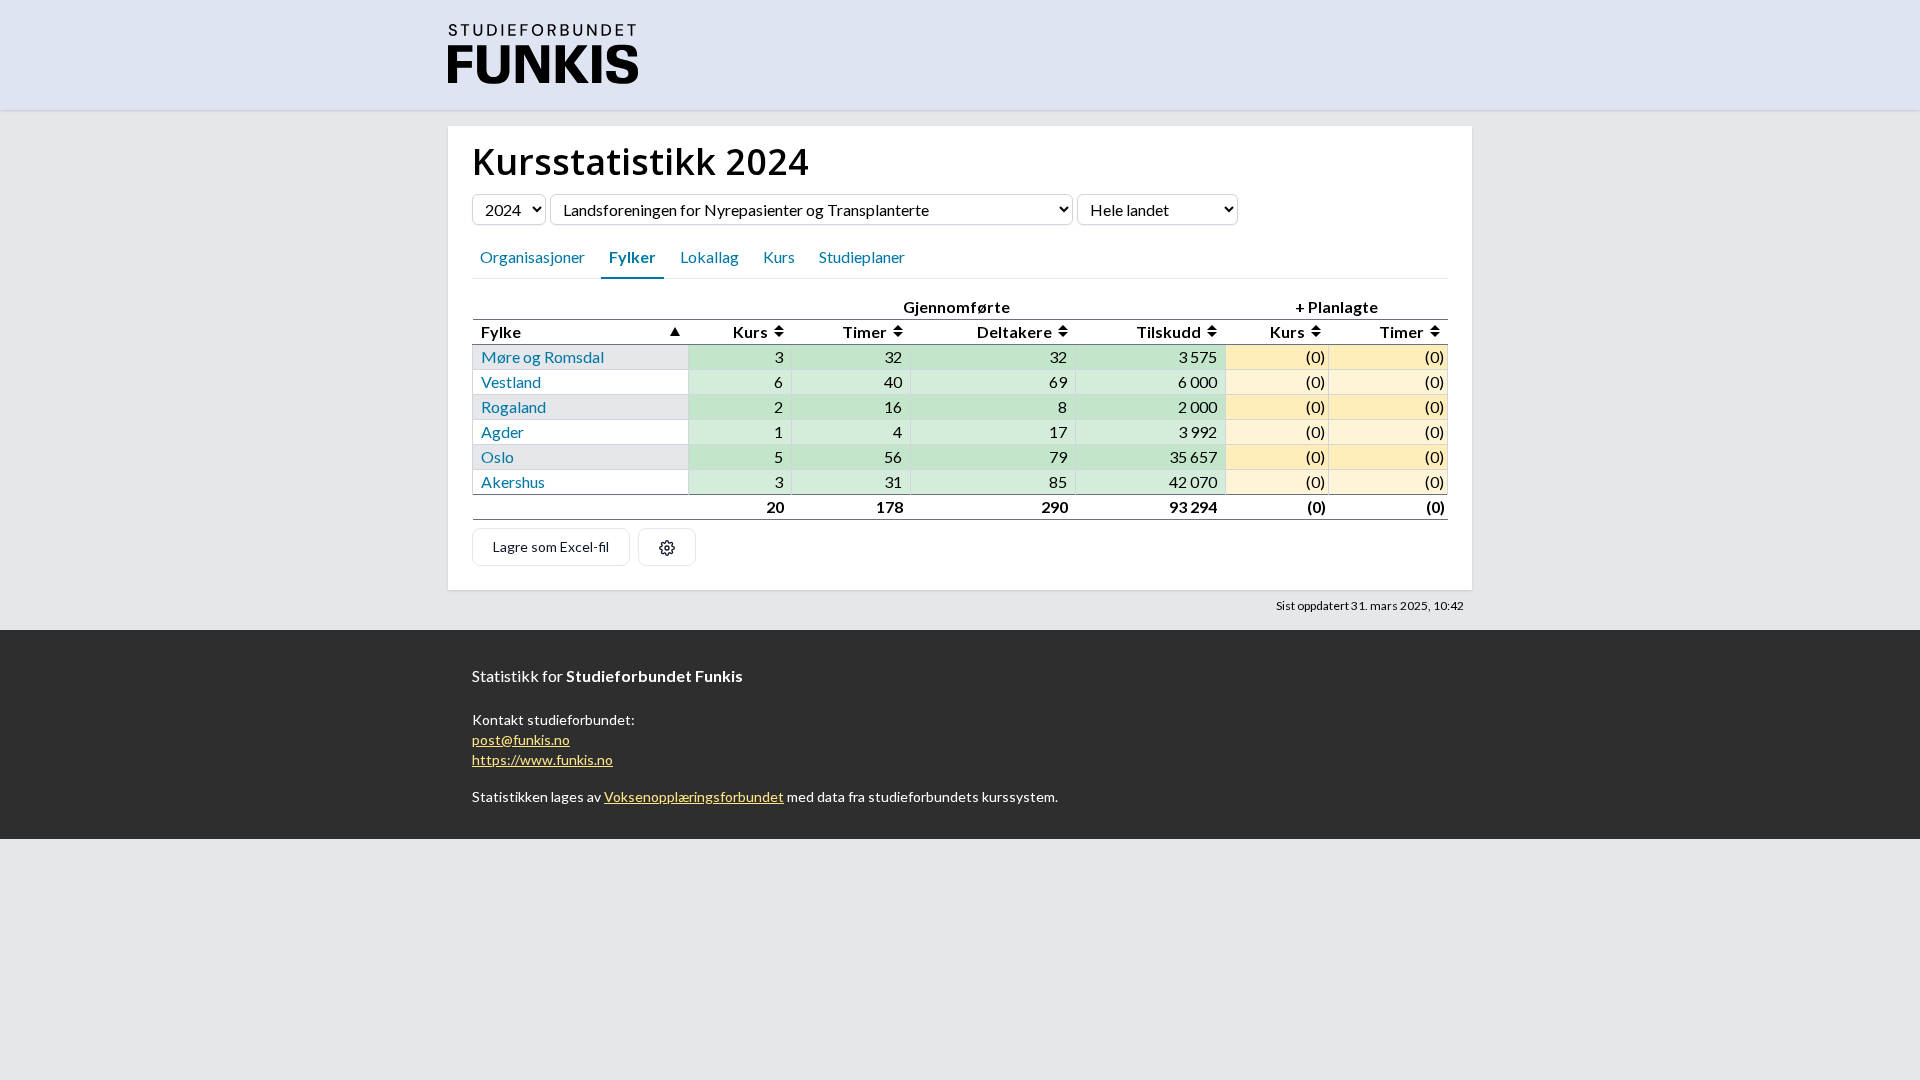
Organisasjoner (532, 256)
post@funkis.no (521, 739)
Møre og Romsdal (542, 356)
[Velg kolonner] (667, 547)
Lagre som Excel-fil (551, 546)
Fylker (632, 256)
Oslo (497, 456)
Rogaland (513, 406)
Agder (502, 431)
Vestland (511, 381)
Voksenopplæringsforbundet (694, 796)
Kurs (779, 256)
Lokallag (709, 256)
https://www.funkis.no (542, 759)
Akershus (513, 481)
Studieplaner (862, 256)
